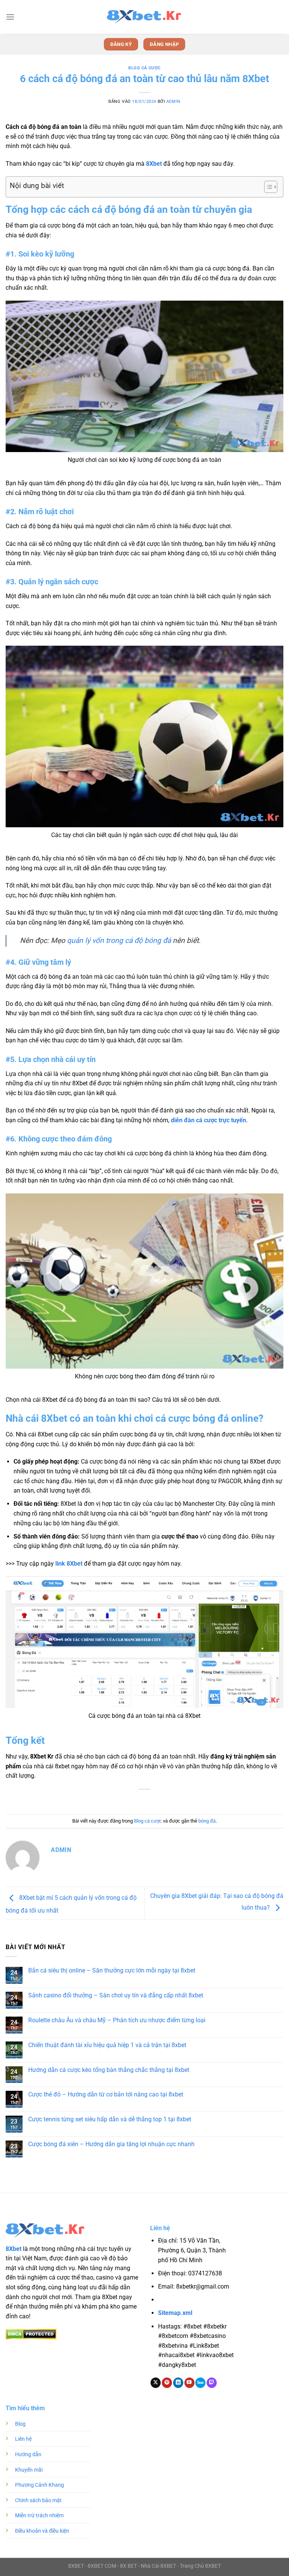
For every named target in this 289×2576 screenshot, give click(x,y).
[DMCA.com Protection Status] (31, 2334)
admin (173, 102)
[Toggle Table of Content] (267, 187)
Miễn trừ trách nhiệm (39, 2516)
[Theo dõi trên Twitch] (212, 2383)
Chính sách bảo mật (38, 2500)
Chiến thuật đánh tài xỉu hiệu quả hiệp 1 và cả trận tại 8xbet (107, 2045)
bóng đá (207, 1821)
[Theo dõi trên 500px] (200, 2383)
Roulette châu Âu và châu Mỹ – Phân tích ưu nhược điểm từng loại (117, 2020)
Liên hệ (23, 2439)
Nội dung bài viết (37, 186)
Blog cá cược (144, 68)
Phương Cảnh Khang (40, 2485)
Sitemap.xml (175, 2313)
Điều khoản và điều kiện (42, 2531)
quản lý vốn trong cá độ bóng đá (119, 940)
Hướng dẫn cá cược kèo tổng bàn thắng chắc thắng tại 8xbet (109, 2070)
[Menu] (10, 17)
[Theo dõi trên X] (156, 2383)
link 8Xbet (69, 1564)
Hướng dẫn (28, 2455)
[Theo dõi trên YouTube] (189, 2383)
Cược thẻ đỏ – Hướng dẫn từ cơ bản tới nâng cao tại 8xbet (106, 2094)
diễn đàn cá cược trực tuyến (208, 1120)
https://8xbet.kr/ (201, 2300)
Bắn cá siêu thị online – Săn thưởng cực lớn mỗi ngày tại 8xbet (112, 1970)
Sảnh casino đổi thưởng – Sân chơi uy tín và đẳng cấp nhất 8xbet (116, 1995)
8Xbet (154, 164)
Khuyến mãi (29, 2470)
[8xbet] (144, 17)
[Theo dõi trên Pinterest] (167, 2383)
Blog (20, 2424)
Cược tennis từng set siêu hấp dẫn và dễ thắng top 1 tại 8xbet (110, 2119)
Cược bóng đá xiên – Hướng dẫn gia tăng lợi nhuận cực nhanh (111, 2144)
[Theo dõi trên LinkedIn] (178, 2383)
